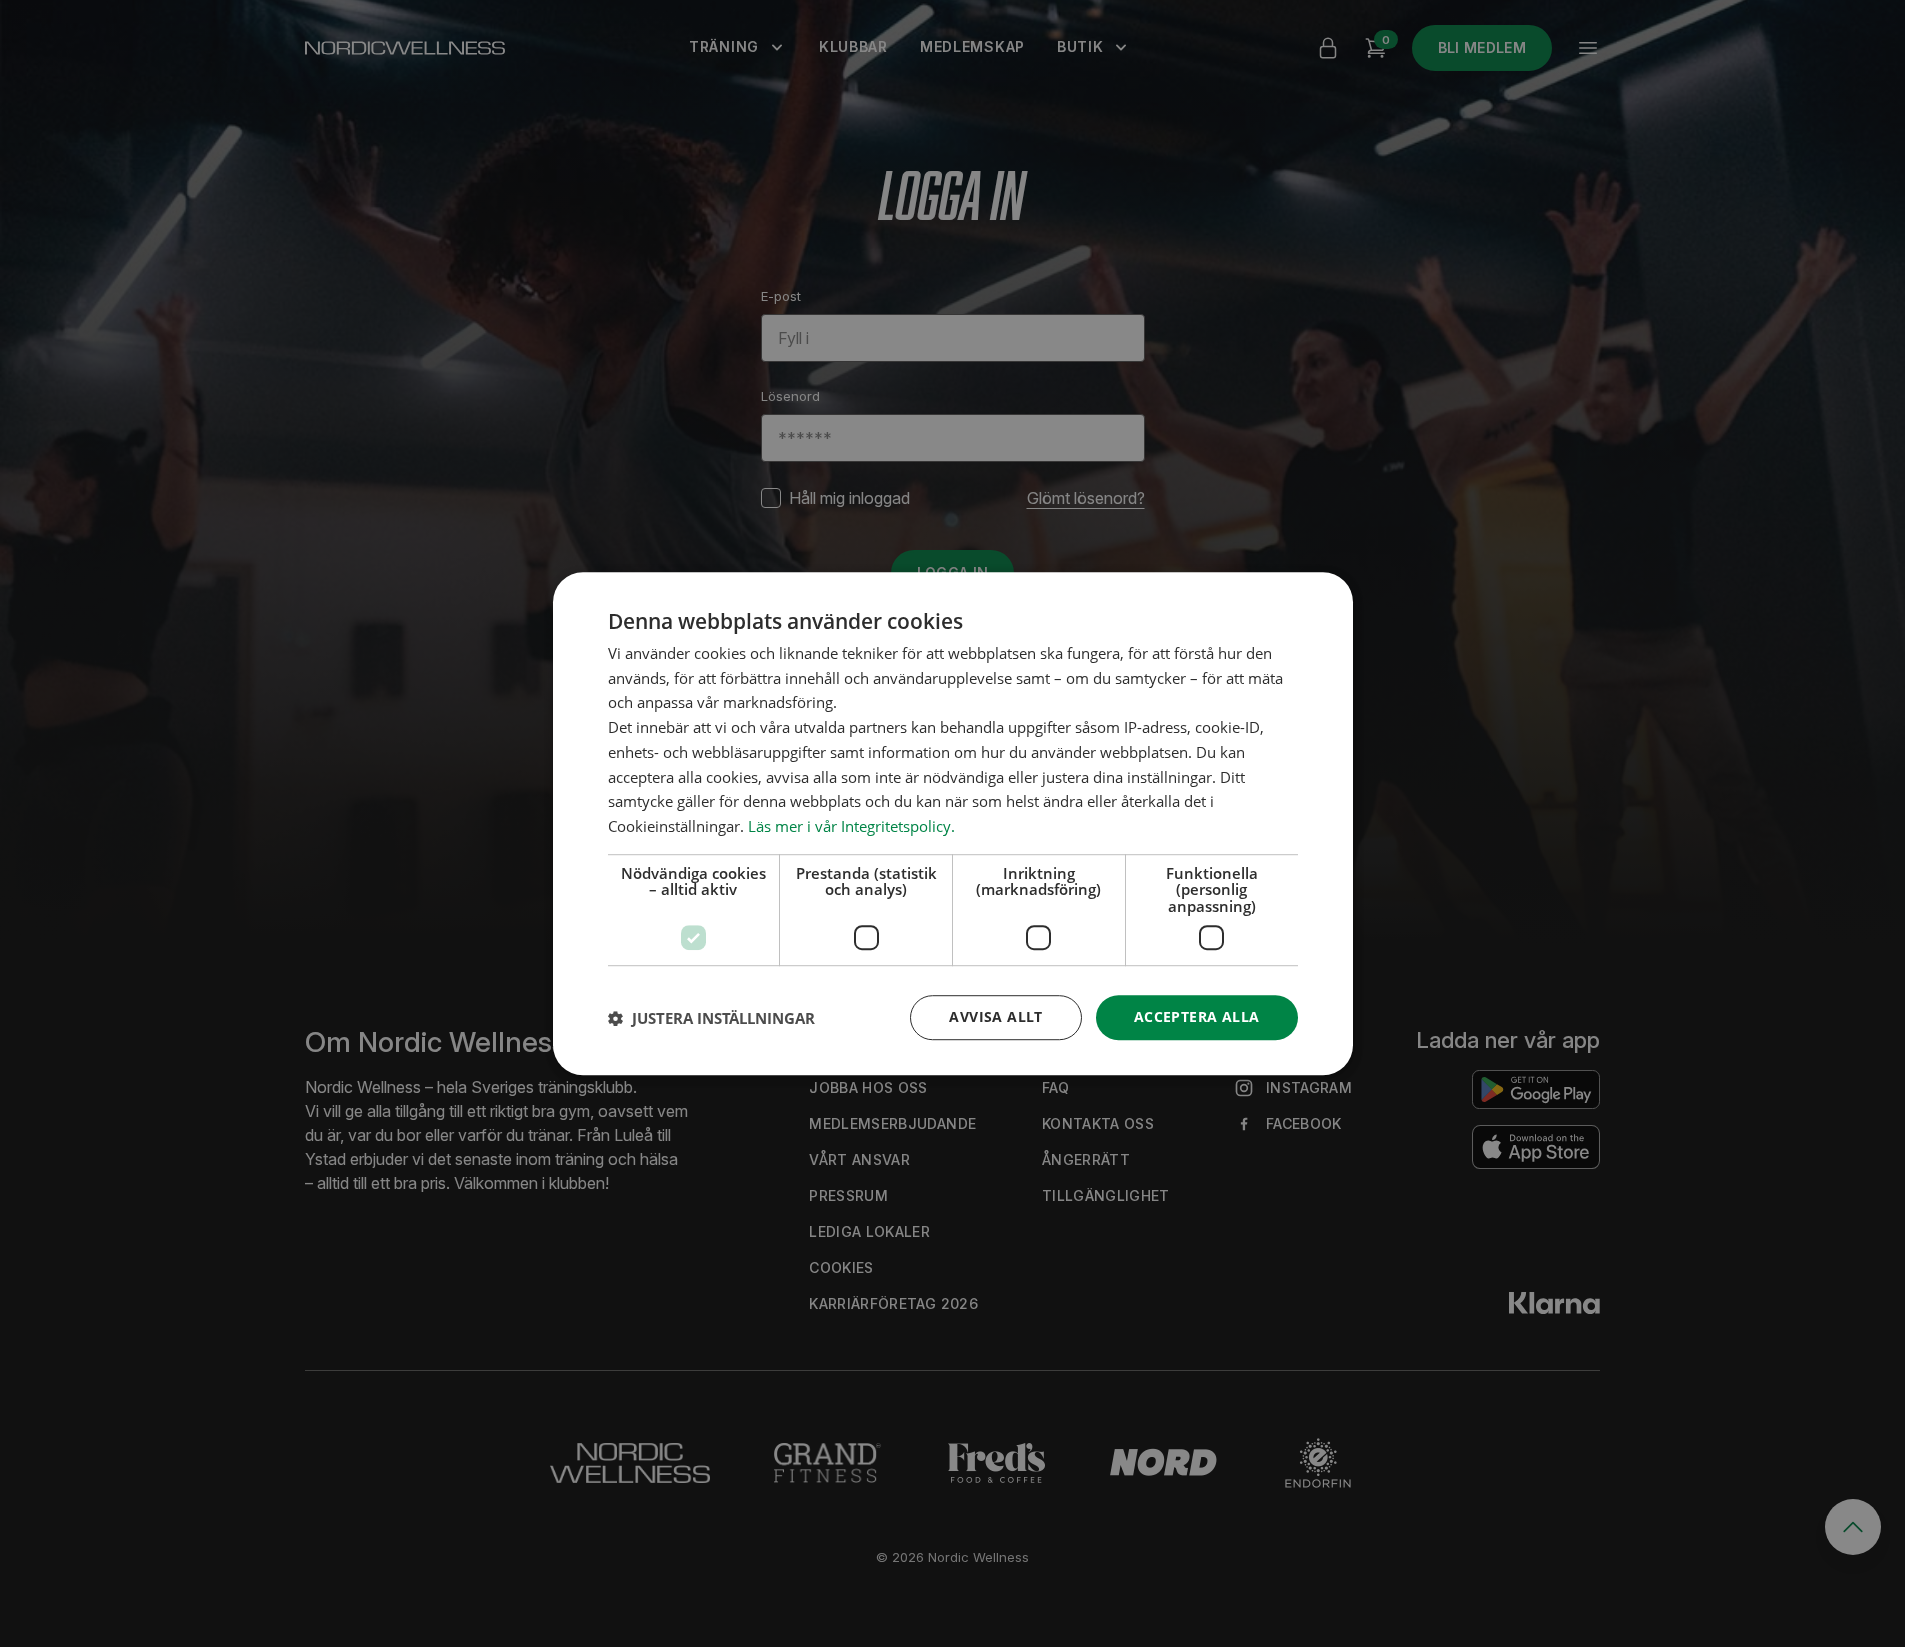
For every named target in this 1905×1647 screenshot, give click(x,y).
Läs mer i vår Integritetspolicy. (851, 826)
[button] (711, 1018)
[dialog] (953, 824)
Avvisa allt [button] (995, 1017)
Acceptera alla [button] (1197, 1017)
